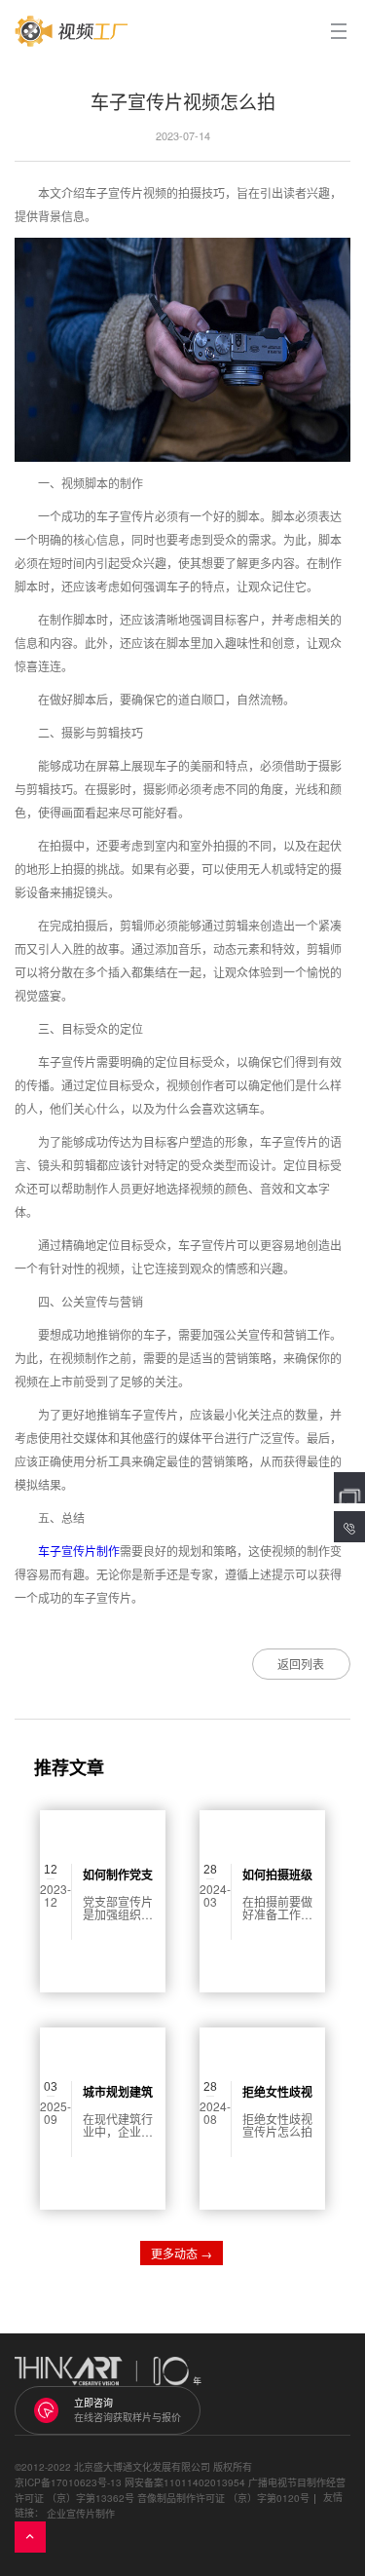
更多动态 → (182, 2253)
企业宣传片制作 (81, 2514)
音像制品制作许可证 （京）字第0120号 (223, 2498)
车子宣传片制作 (79, 1551)
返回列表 (301, 1664)
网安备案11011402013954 (185, 2482)
